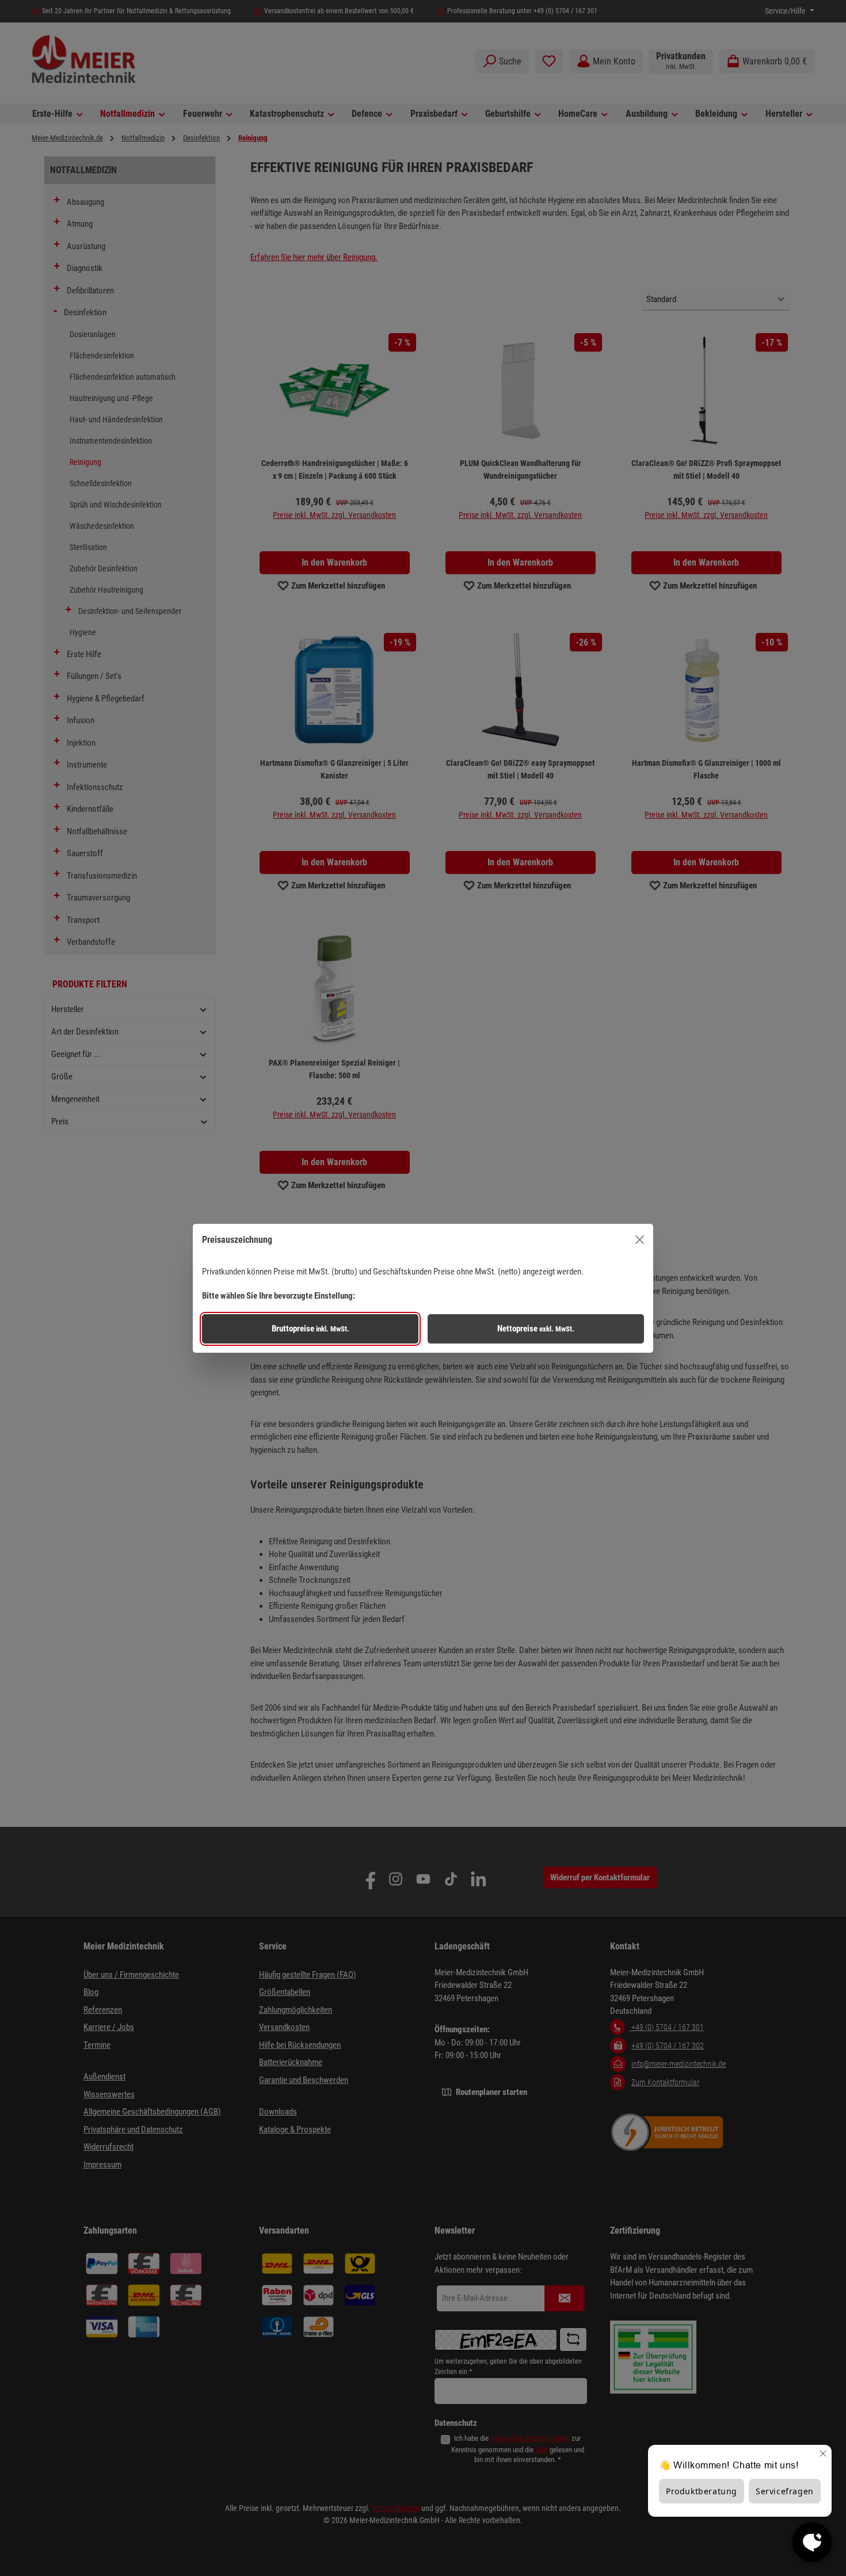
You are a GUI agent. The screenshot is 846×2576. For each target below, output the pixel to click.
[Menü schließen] (640, 1240)
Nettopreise (536, 1329)
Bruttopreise (310, 1329)
